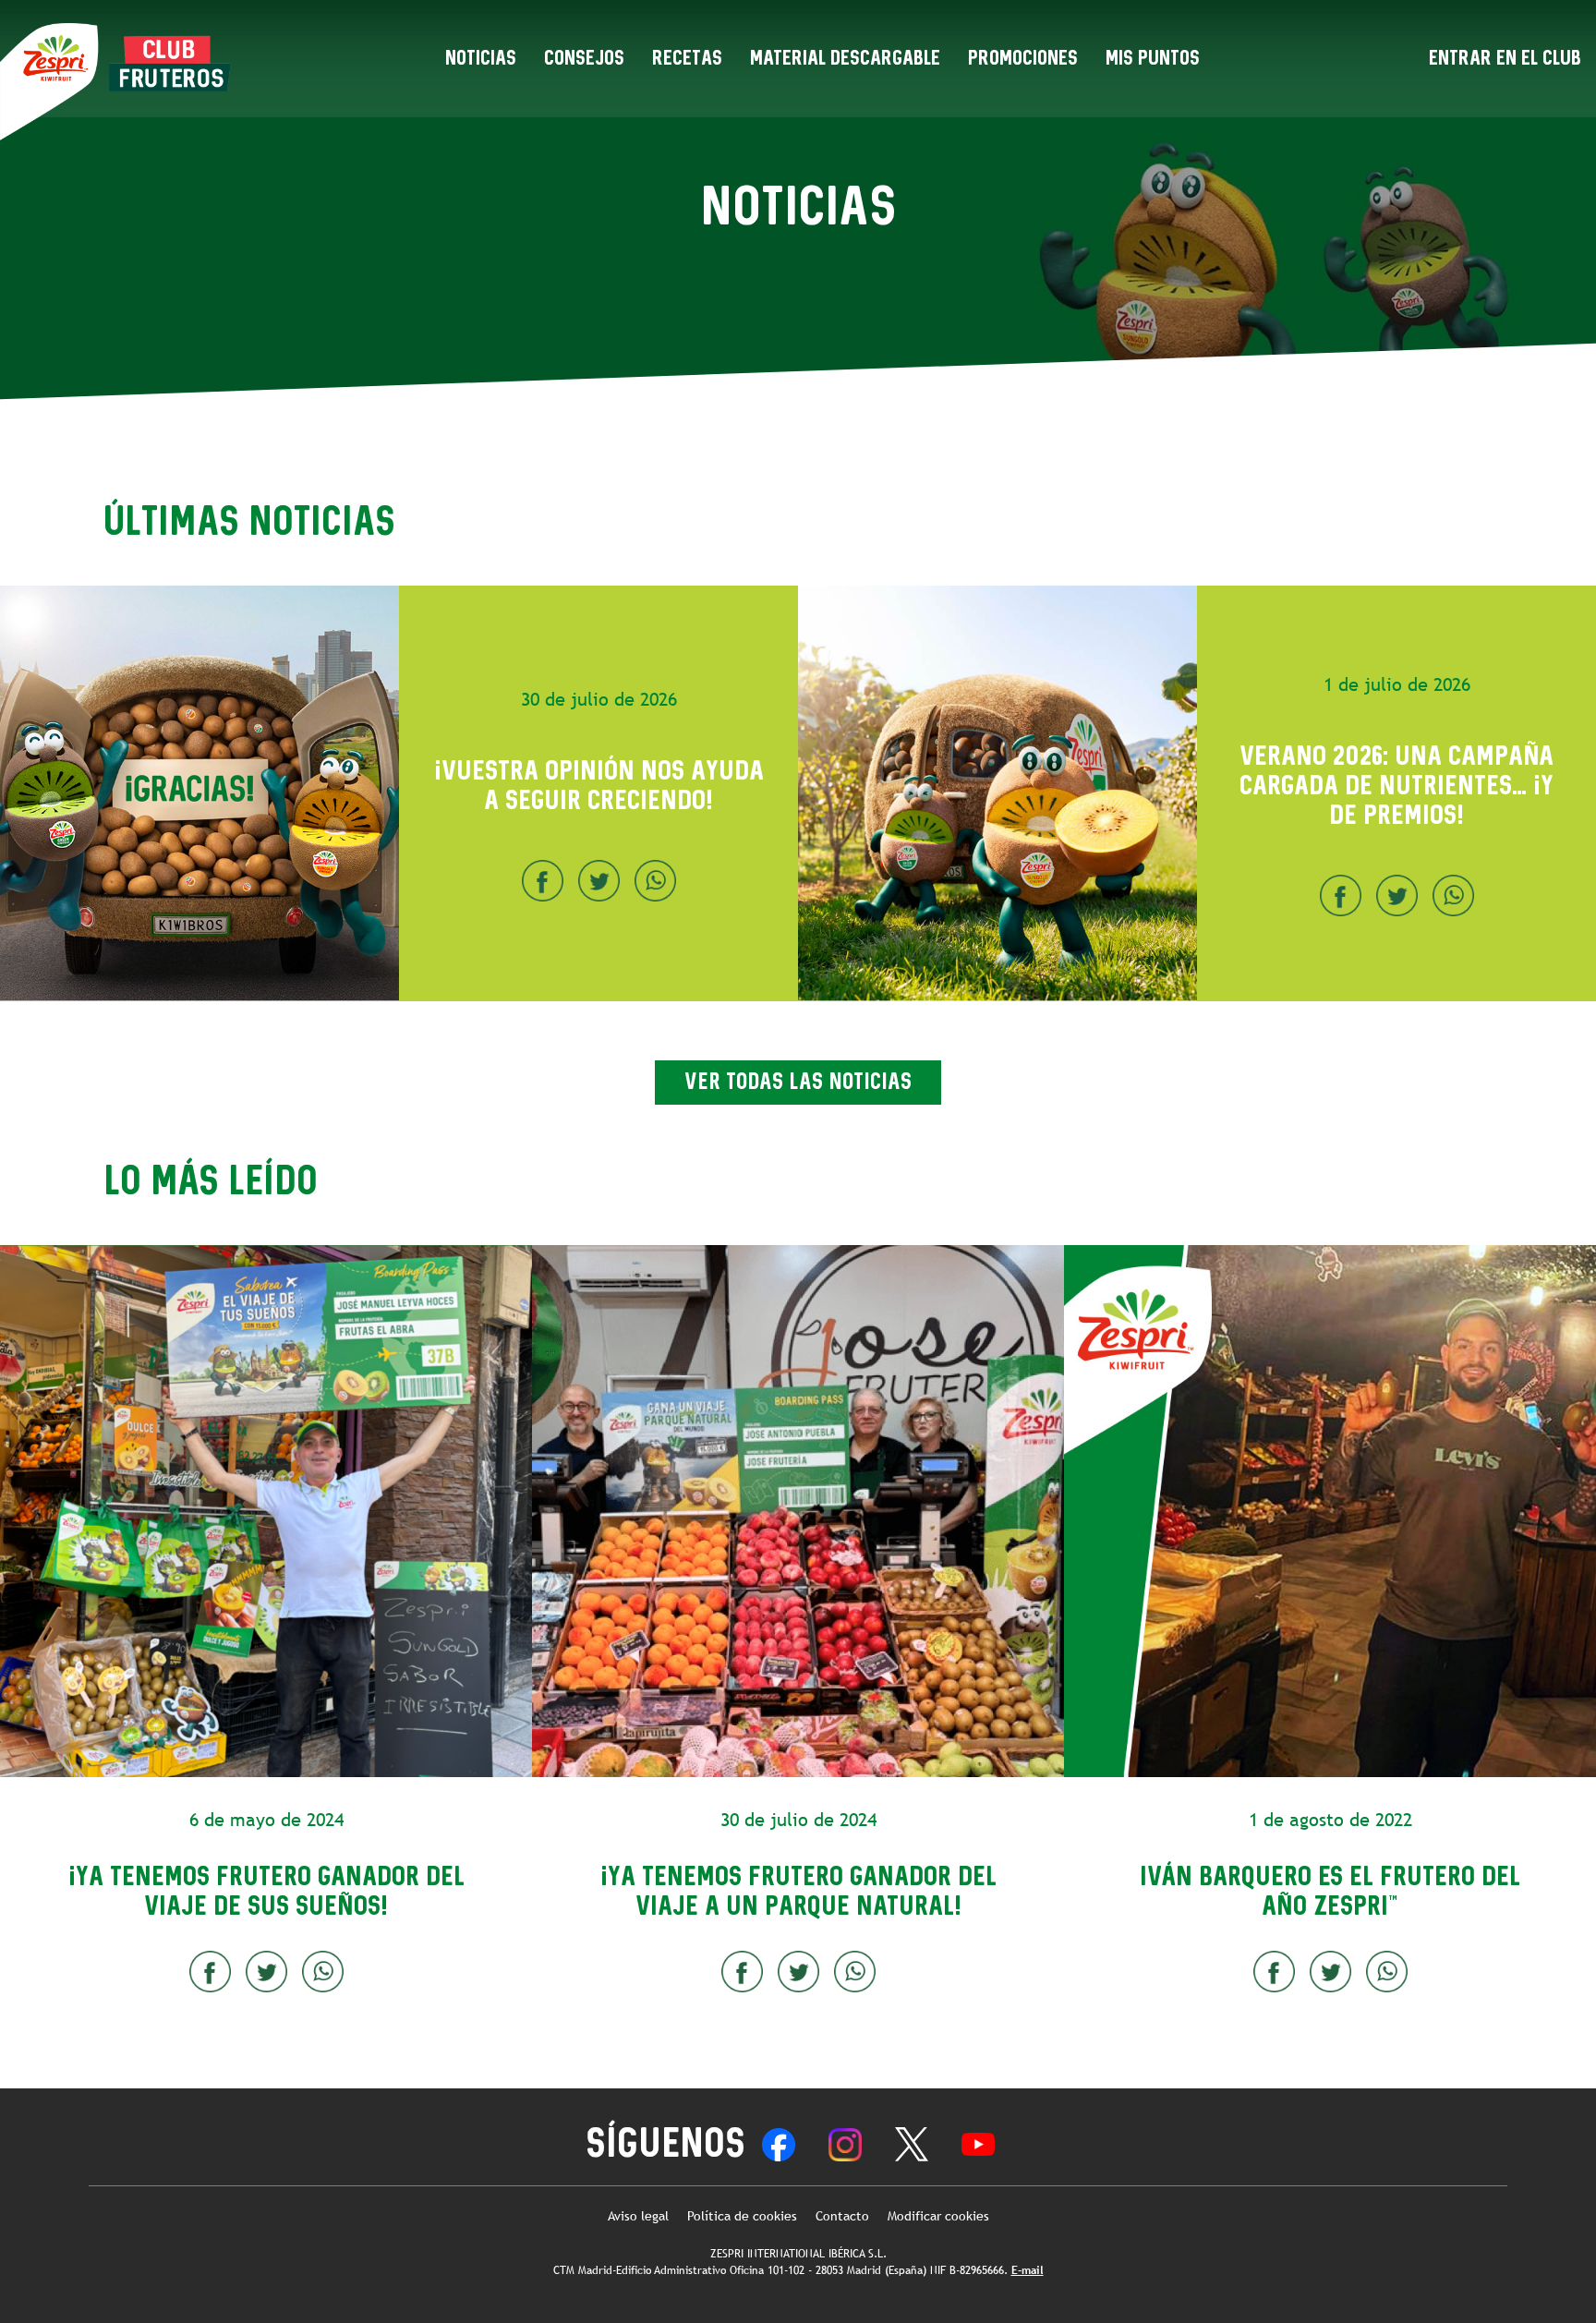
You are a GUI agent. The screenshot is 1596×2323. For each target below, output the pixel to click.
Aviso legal (638, 2216)
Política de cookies (742, 2216)
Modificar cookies (938, 2216)
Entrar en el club (1505, 59)
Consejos (584, 59)
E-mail (1028, 2270)
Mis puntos (1153, 59)
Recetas (687, 59)
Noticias (481, 59)
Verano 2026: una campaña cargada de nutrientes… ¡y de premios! (1396, 786)
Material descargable (845, 59)
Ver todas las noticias (798, 1082)
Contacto (842, 2216)
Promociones (1023, 59)
